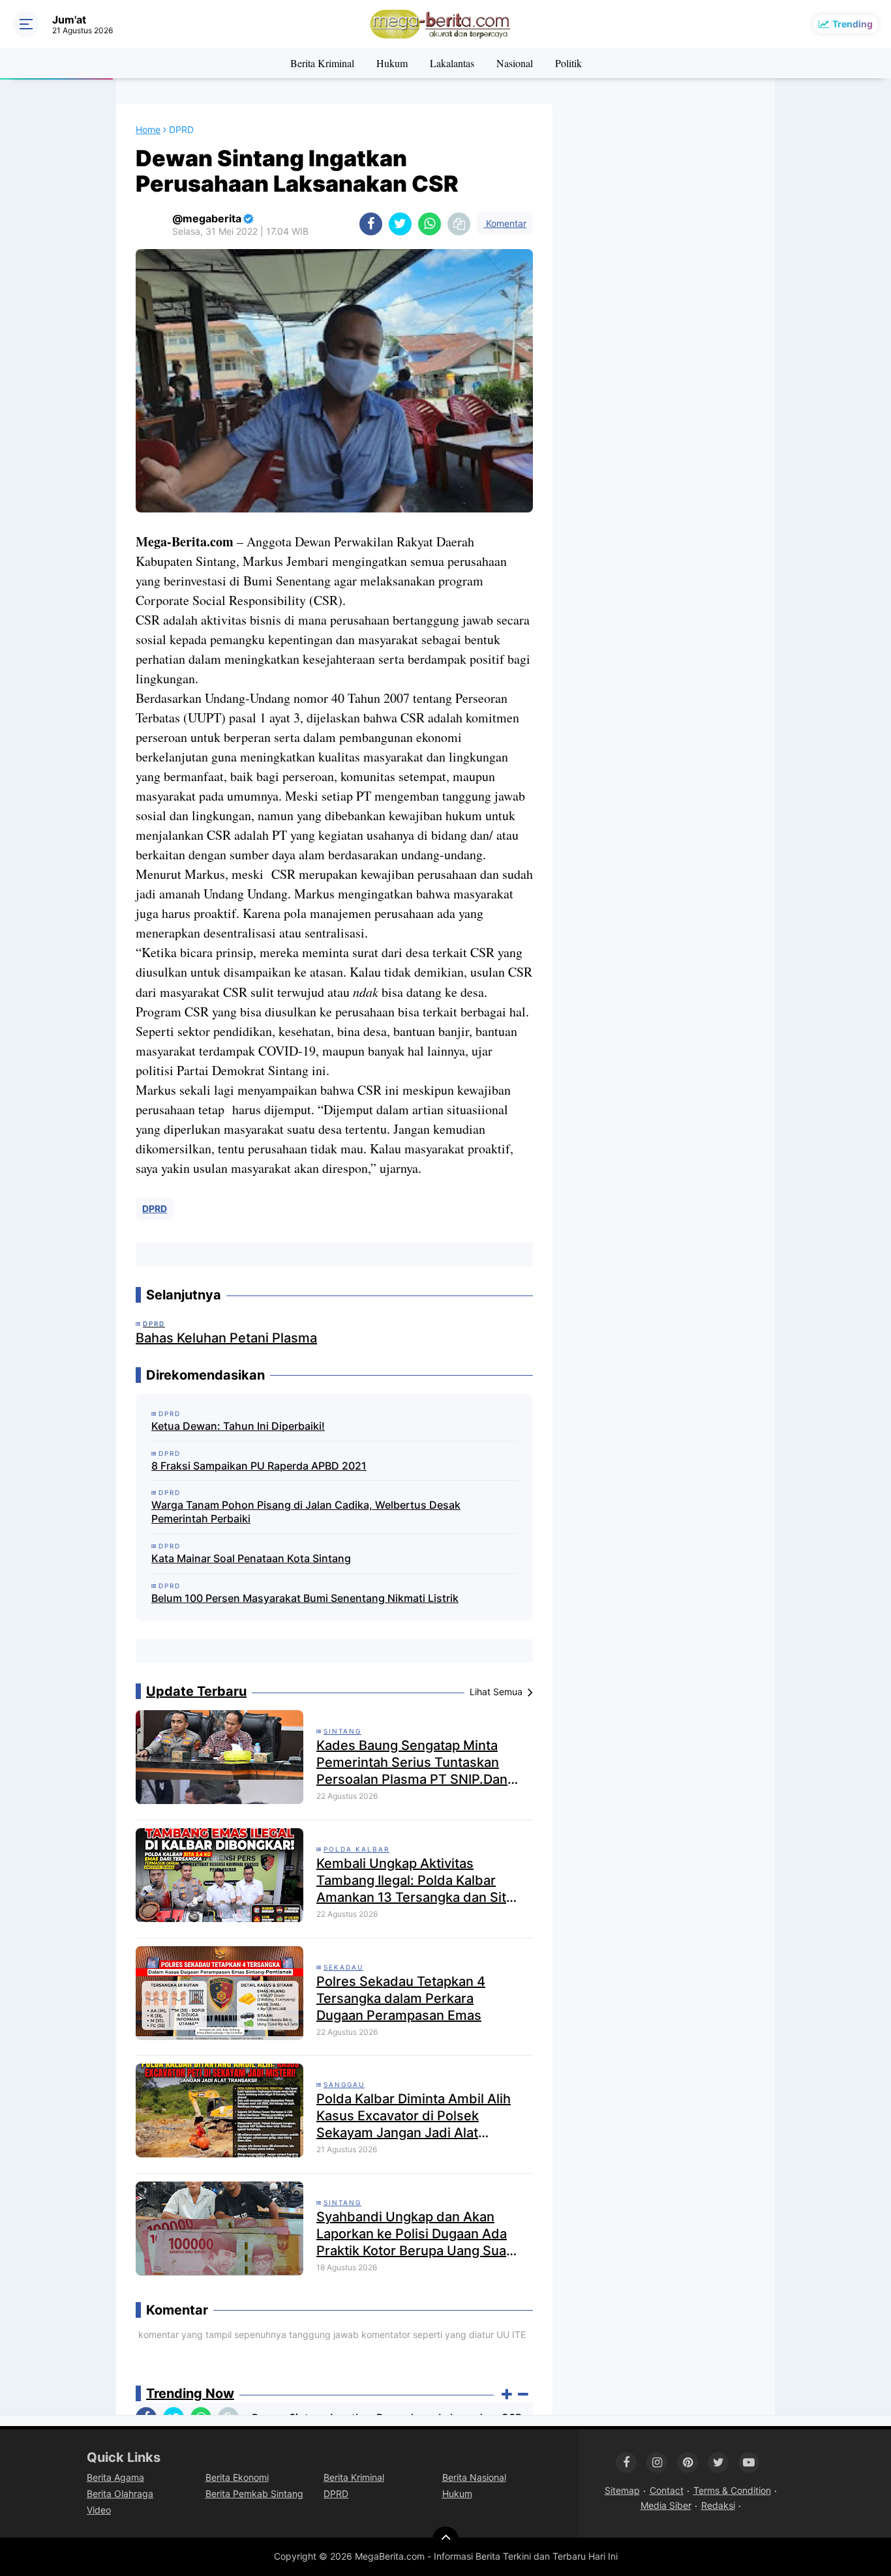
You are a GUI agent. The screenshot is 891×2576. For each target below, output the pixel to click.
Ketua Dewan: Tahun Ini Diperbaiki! (238, 1426)
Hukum (392, 63)
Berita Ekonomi (237, 2477)
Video (99, 2510)
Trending (853, 24)
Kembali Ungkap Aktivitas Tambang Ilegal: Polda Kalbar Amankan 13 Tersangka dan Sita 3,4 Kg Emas (415, 1881)
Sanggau (344, 2084)
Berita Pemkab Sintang (254, 2494)
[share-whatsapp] (430, 224)
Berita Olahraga (120, 2494)
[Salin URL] (459, 224)
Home (148, 129)
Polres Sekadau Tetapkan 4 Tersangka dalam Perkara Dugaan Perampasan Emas (401, 1998)
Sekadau (343, 1967)
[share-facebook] (371, 224)
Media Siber (666, 2505)
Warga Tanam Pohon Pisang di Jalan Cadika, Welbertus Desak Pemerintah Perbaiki (306, 1512)
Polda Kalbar (356, 1849)
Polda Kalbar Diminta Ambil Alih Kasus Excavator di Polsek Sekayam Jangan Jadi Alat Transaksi (414, 2116)
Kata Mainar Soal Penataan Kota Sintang (251, 1558)
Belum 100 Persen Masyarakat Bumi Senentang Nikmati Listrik (305, 1598)
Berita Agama (115, 2477)
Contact (667, 2490)
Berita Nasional (474, 2477)
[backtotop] (445, 2539)
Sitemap (622, 2490)
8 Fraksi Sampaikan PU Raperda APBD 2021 (259, 1466)
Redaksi (718, 2505)
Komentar (505, 223)
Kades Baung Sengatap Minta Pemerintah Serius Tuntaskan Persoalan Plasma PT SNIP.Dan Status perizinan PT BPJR (412, 1763)
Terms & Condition (732, 2490)
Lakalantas (452, 63)
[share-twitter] (400, 224)
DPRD (155, 1208)
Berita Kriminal (322, 63)
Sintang (342, 1731)
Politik (568, 63)
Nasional (515, 63)
